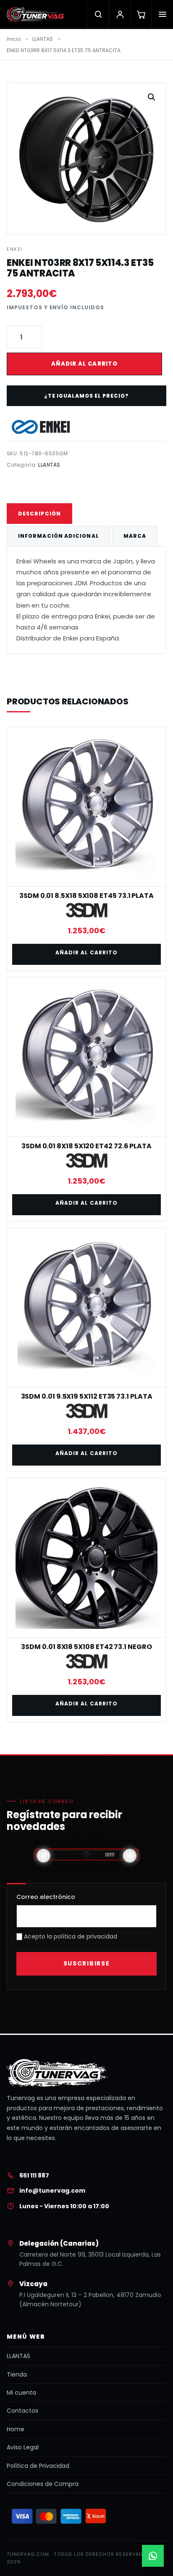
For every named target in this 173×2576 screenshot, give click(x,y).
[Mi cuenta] (120, 14)
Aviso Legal (23, 2447)
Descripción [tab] (39, 514)
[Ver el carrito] (141, 14)
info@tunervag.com (52, 2191)
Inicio (14, 39)
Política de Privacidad (38, 2466)
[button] (152, 97)
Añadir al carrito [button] (86, 952)
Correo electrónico (46, 1897)
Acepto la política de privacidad (70, 1936)
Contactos (22, 2411)
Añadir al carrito (84, 364)
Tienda (17, 2374)
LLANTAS (43, 39)
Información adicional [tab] (59, 536)
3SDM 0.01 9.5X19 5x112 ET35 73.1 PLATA (87, 1396)
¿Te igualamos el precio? (86, 396)
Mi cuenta (21, 2393)
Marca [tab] (135, 536)
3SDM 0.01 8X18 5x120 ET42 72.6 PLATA (86, 1146)
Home (16, 2429)
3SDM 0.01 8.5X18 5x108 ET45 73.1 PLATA (86, 896)
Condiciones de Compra (43, 2484)
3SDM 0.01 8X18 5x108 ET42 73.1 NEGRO (86, 1647)
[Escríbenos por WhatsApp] (153, 2556)
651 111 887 (34, 2175)
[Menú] (162, 14)
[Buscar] (98, 14)
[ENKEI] (41, 427)
